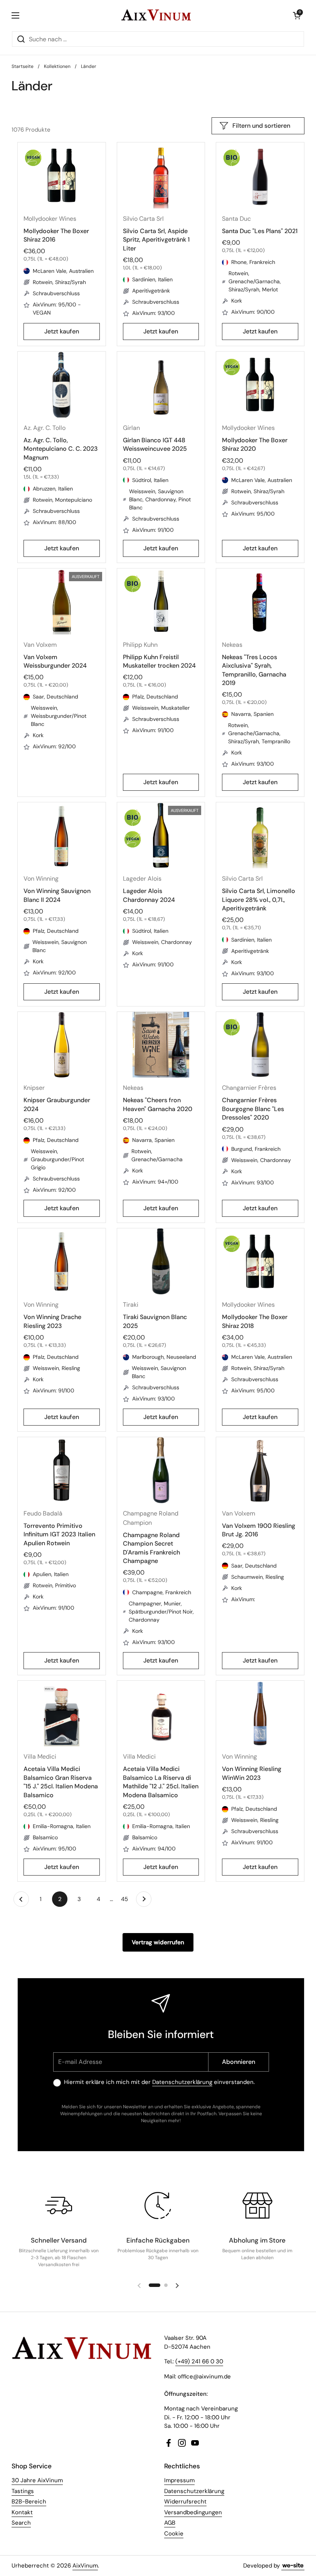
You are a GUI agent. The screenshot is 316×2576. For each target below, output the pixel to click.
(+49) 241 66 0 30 (199, 2361)
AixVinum (85, 2566)
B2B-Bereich (29, 2502)
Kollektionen (57, 66)
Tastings (23, 2491)
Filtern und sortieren (261, 126)
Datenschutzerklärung (182, 2082)
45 (127, 1899)
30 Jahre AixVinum (37, 2480)
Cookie (174, 2534)
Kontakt (22, 2512)
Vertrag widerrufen (158, 1942)
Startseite (23, 66)
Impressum (179, 2480)
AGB (170, 2523)
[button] (297, 15)
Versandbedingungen (193, 2512)
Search (21, 2523)
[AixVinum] (156, 15)
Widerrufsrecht (185, 2502)
